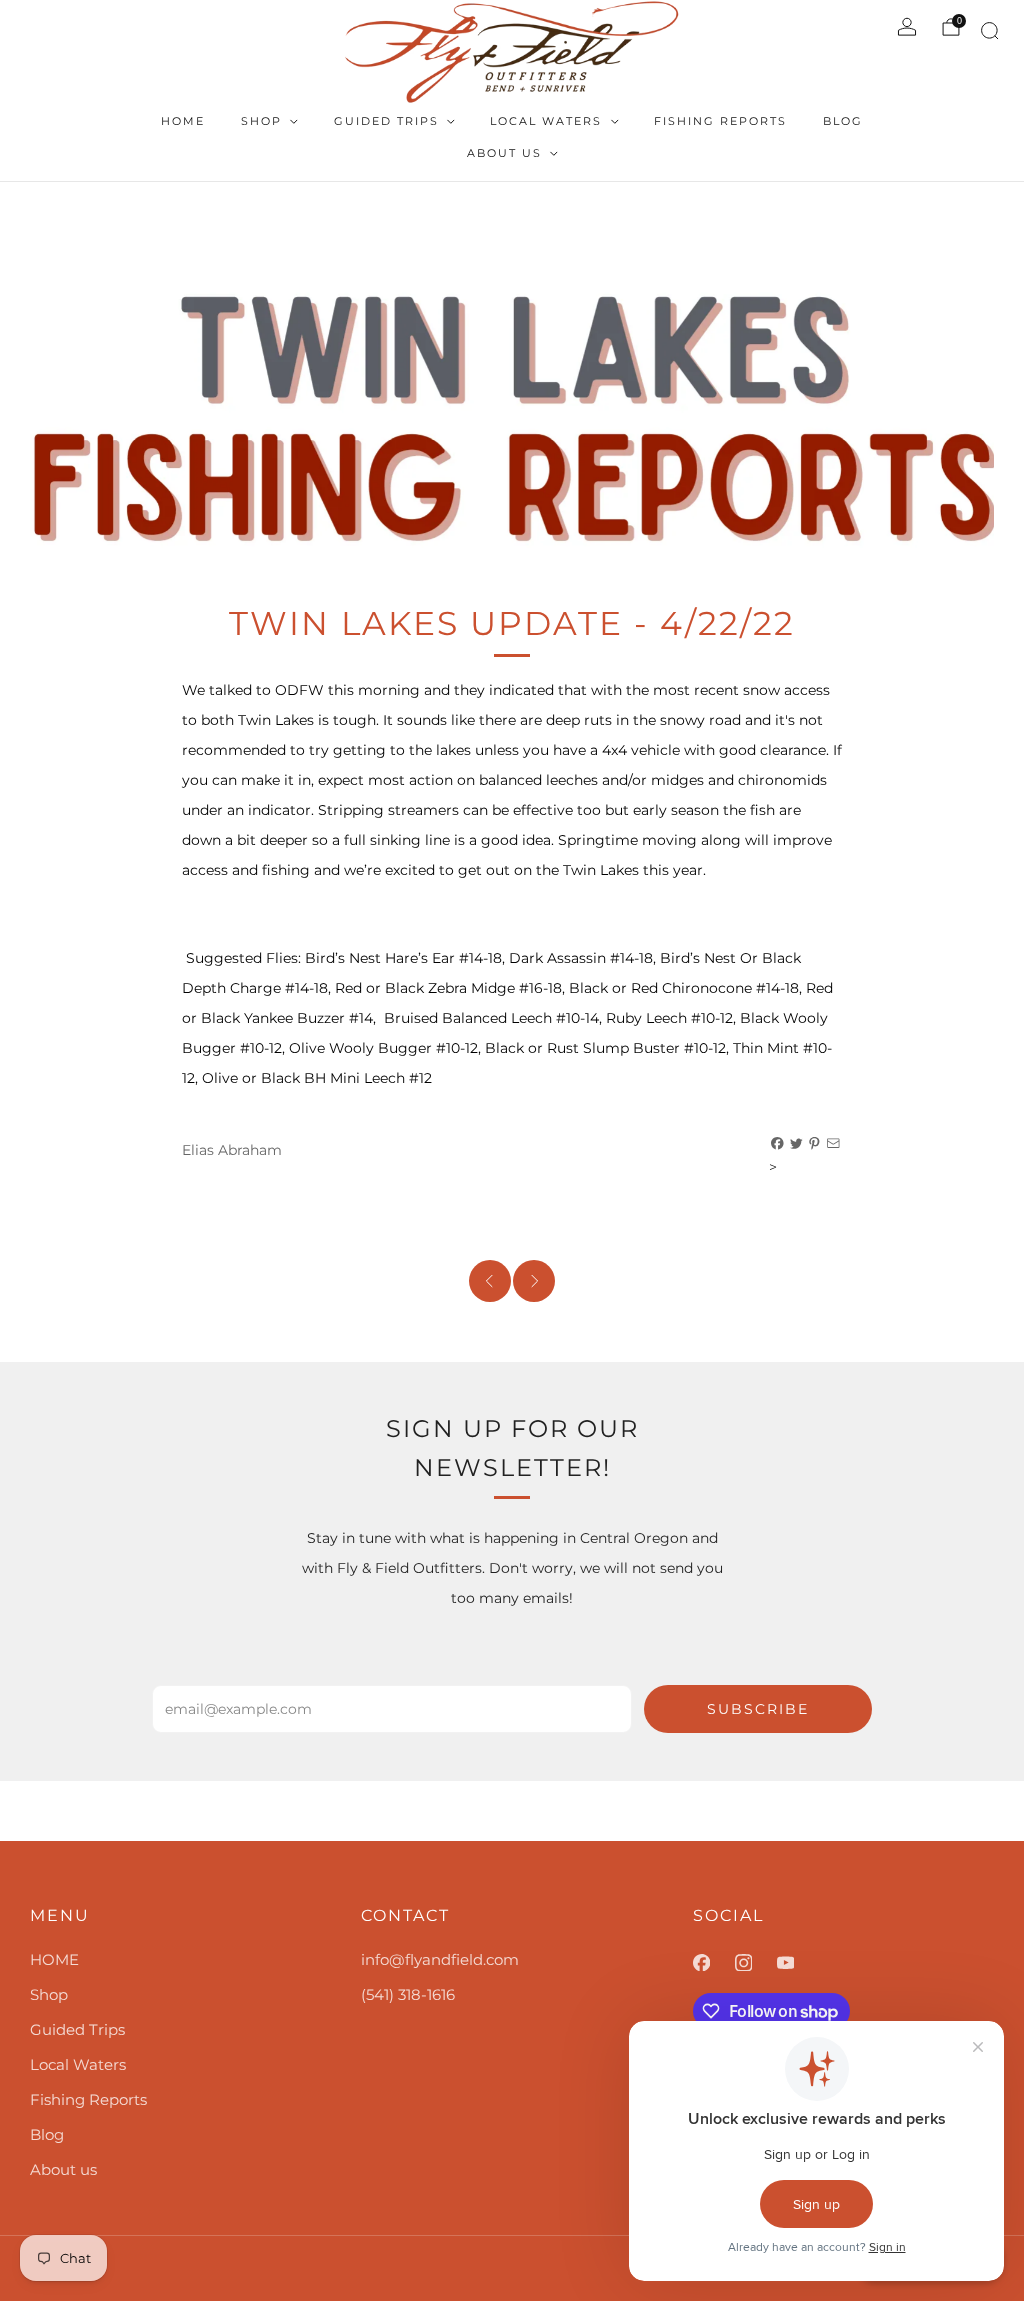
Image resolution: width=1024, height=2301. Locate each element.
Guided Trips (386, 121)
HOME (183, 121)
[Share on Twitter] (797, 1144)
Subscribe (758, 1709)
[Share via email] (834, 1144)
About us (504, 153)
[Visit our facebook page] (714, 1963)
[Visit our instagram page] (756, 1963)
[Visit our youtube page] (798, 1963)
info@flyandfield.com (440, 1959)
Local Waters (546, 121)
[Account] (907, 27)
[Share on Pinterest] (815, 1144)
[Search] (986, 34)
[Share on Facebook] (778, 1144)
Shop (261, 121)
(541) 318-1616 (408, 1994)
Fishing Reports (720, 121)
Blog (843, 121)
